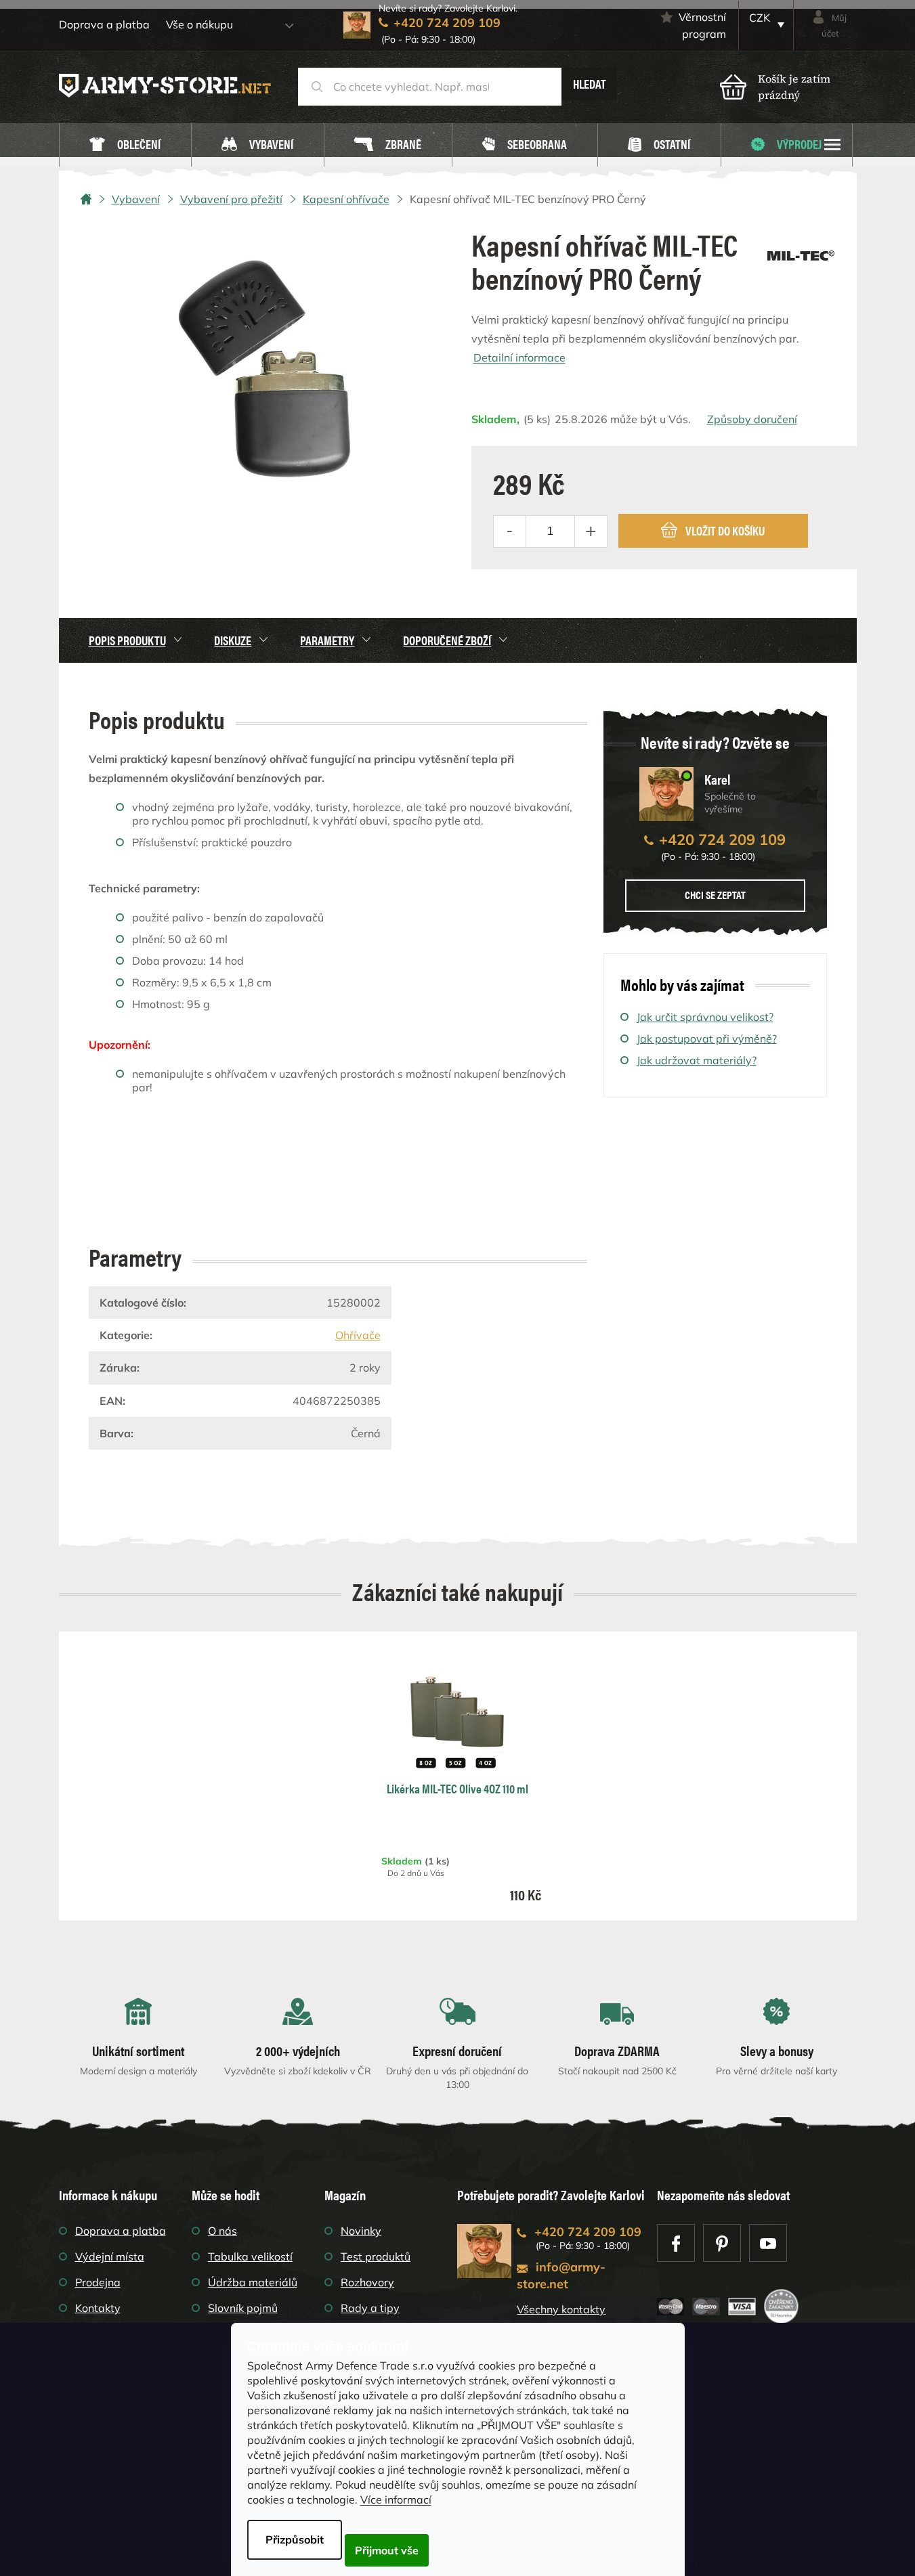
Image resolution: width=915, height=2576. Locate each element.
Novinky (361, 2231)
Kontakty (98, 2308)
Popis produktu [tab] (127, 640)
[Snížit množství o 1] (510, 531)
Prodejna (98, 2282)
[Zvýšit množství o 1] (591, 531)
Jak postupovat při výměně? (707, 1039)
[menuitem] (125, 145)
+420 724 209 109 (722, 839)
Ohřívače (358, 1335)
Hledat (590, 84)
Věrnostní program (702, 25)
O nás (222, 2231)
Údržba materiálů (253, 2282)
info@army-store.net (561, 2275)
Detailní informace (519, 357)
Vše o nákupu (199, 24)
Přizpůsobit (295, 2539)
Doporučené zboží (447, 640)
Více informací (396, 2499)
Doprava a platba (104, 24)
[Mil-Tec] (801, 251)
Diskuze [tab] (233, 640)
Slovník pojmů (243, 2308)
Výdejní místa (110, 2256)
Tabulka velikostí (250, 2256)
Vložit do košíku (725, 530)
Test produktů (376, 2256)
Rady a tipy (370, 2308)
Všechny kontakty (561, 2309)
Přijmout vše (387, 2550)
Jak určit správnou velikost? (705, 1017)
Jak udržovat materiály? (697, 1060)
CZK (760, 18)
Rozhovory (367, 2282)
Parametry (327, 640)
